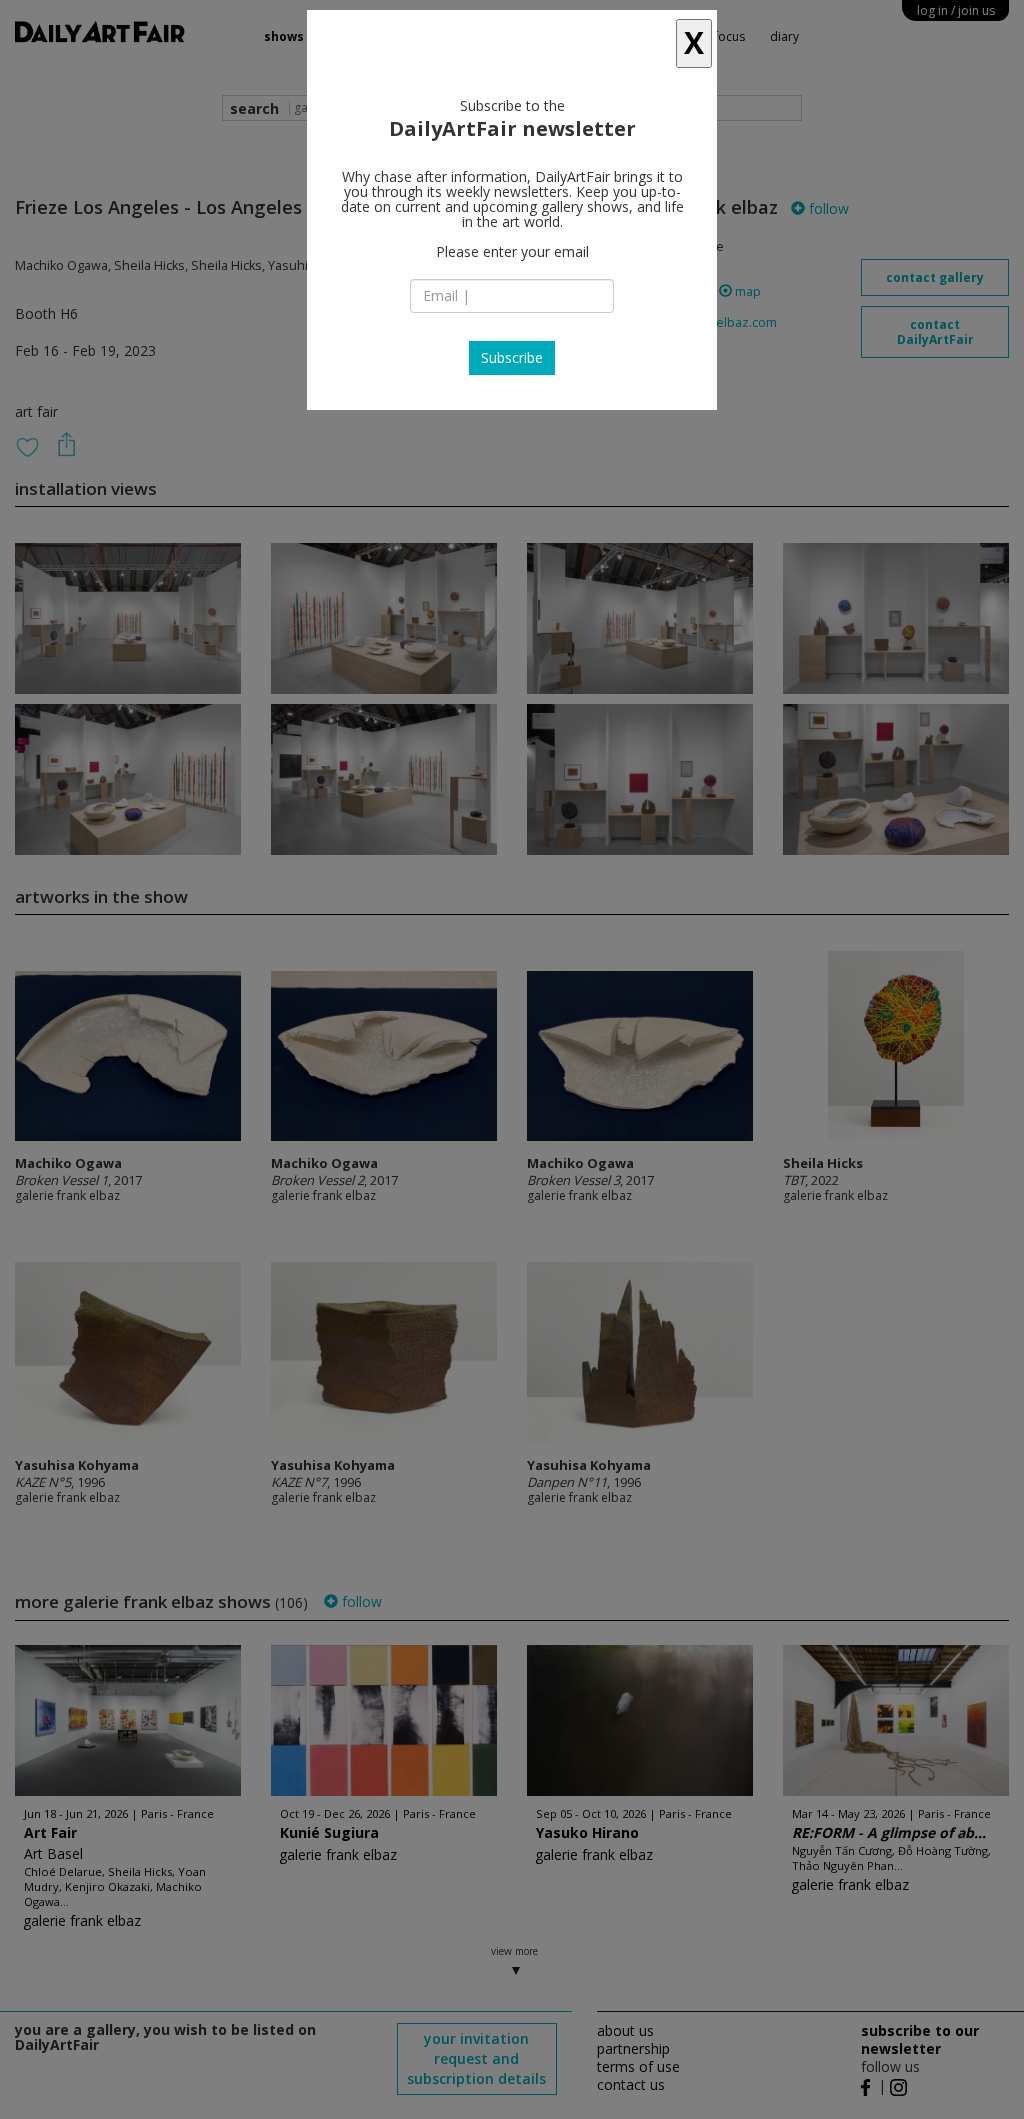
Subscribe (512, 357)
